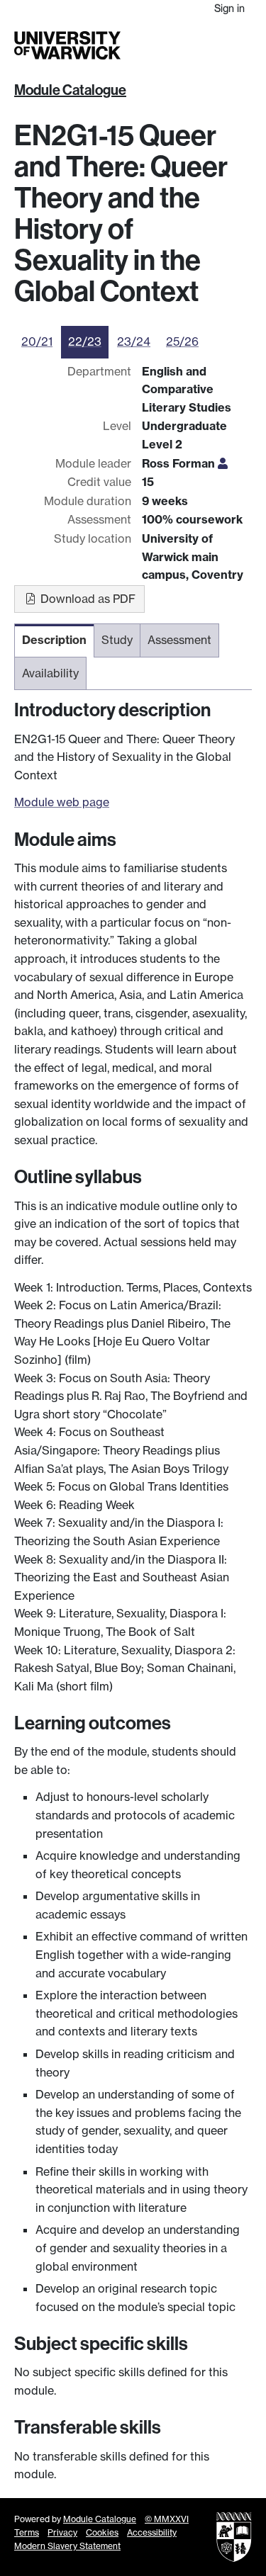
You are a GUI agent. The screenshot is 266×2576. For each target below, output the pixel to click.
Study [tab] (117, 640)
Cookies (102, 2532)
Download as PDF (87, 599)
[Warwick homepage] (67, 45)
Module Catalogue (70, 90)
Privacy (62, 2532)
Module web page (62, 802)
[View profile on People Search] (223, 463)
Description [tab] (54, 640)
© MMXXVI (167, 2519)
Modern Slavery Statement (67, 2546)
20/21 (37, 341)
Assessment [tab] (179, 640)
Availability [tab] (50, 673)
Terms (27, 2532)
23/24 (134, 341)
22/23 (85, 341)
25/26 (182, 341)
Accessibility (152, 2532)
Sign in (229, 8)
